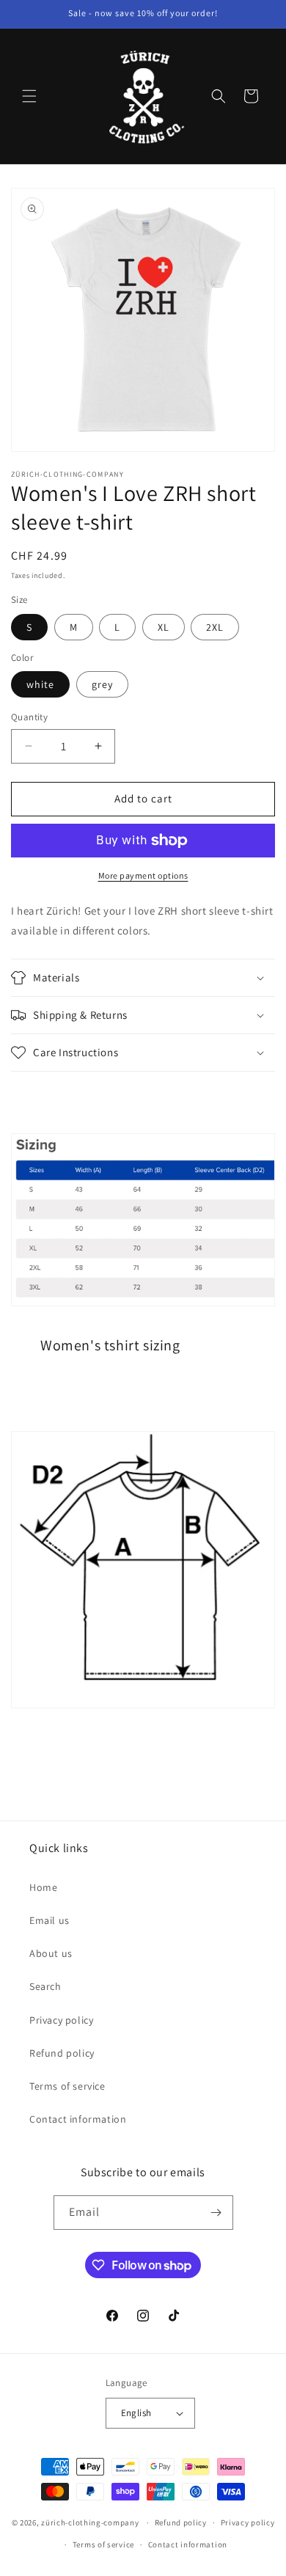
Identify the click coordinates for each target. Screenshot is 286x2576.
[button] (29, 96)
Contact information (78, 2119)
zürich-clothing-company (90, 2522)
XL (164, 627)
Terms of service (67, 2086)
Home (43, 1887)
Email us (49, 1920)
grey (102, 684)
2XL (215, 627)
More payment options (143, 875)
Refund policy (62, 2053)
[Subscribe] (216, 2213)
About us (51, 1953)
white (40, 684)
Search (45, 1986)
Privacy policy (61, 2020)
